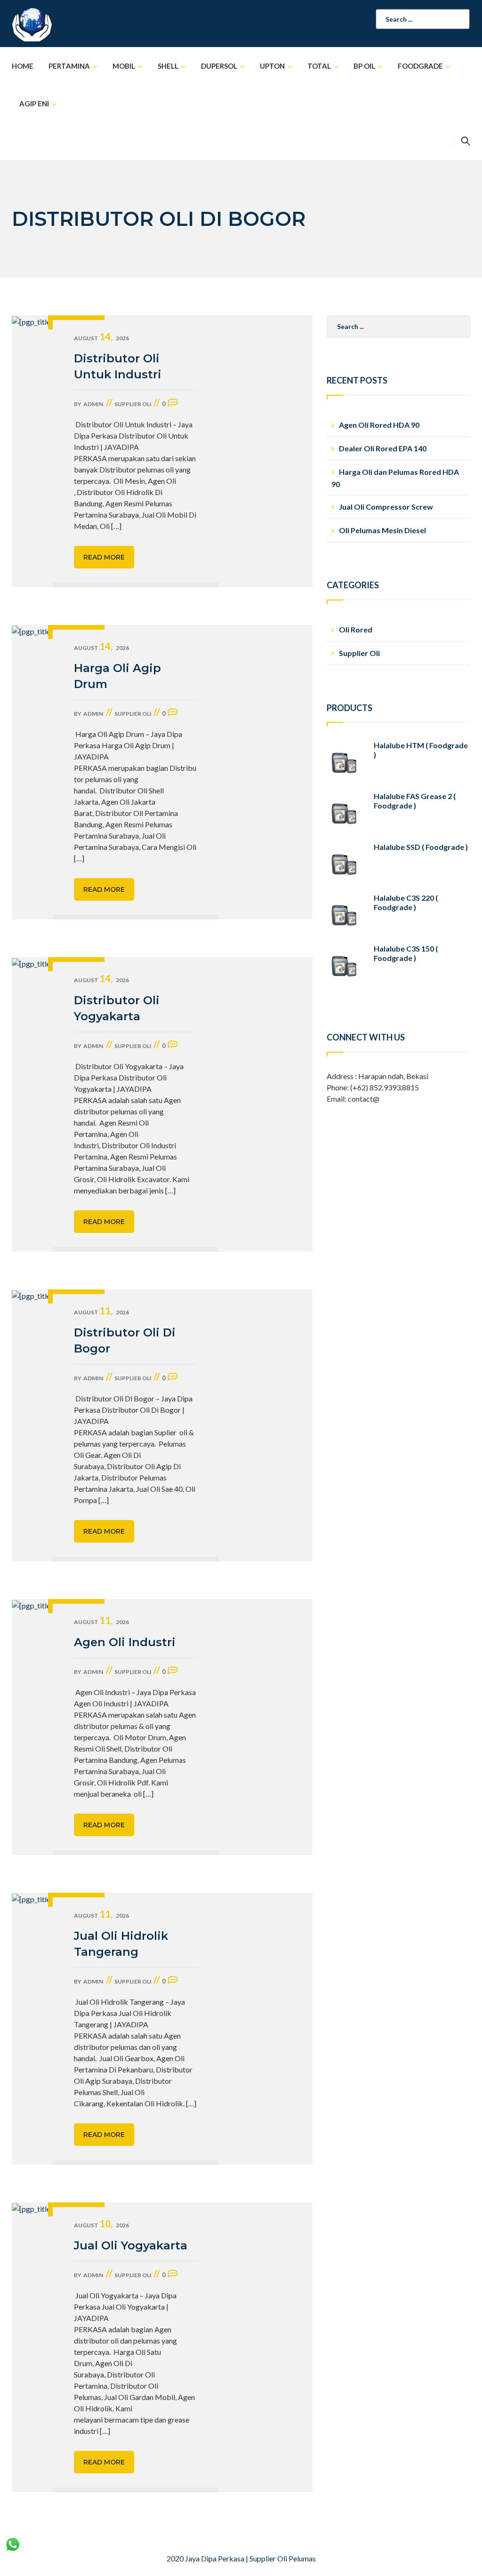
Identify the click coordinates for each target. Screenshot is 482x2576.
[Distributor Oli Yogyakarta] (32, 1104)
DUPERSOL (219, 66)
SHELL (168, 66)
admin (93, 404)
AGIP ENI (34, 104)
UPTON (272, 66)
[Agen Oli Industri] (32, 1727)
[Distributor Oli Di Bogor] (32, 1425)
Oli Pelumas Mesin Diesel (382, 530)
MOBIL (124, 66)
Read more (104, 557)
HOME (23, 66)
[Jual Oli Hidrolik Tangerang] (32, 2029)
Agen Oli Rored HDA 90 (379, 425)
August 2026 (101, 338)
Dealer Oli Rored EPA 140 (383, 448)
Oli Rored (356, 629)
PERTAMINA (69, 66)
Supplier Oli (133, 404)
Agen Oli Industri (125, 1642)
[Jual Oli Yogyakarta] (32, 2347)
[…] (116, 526)
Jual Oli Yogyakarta (131, 2245)
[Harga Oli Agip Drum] (32, 772)
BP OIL (364, 66)
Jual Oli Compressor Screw (386, 507)
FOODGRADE (420, 66)
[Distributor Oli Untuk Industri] (32, 451)
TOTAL (319, 66)
